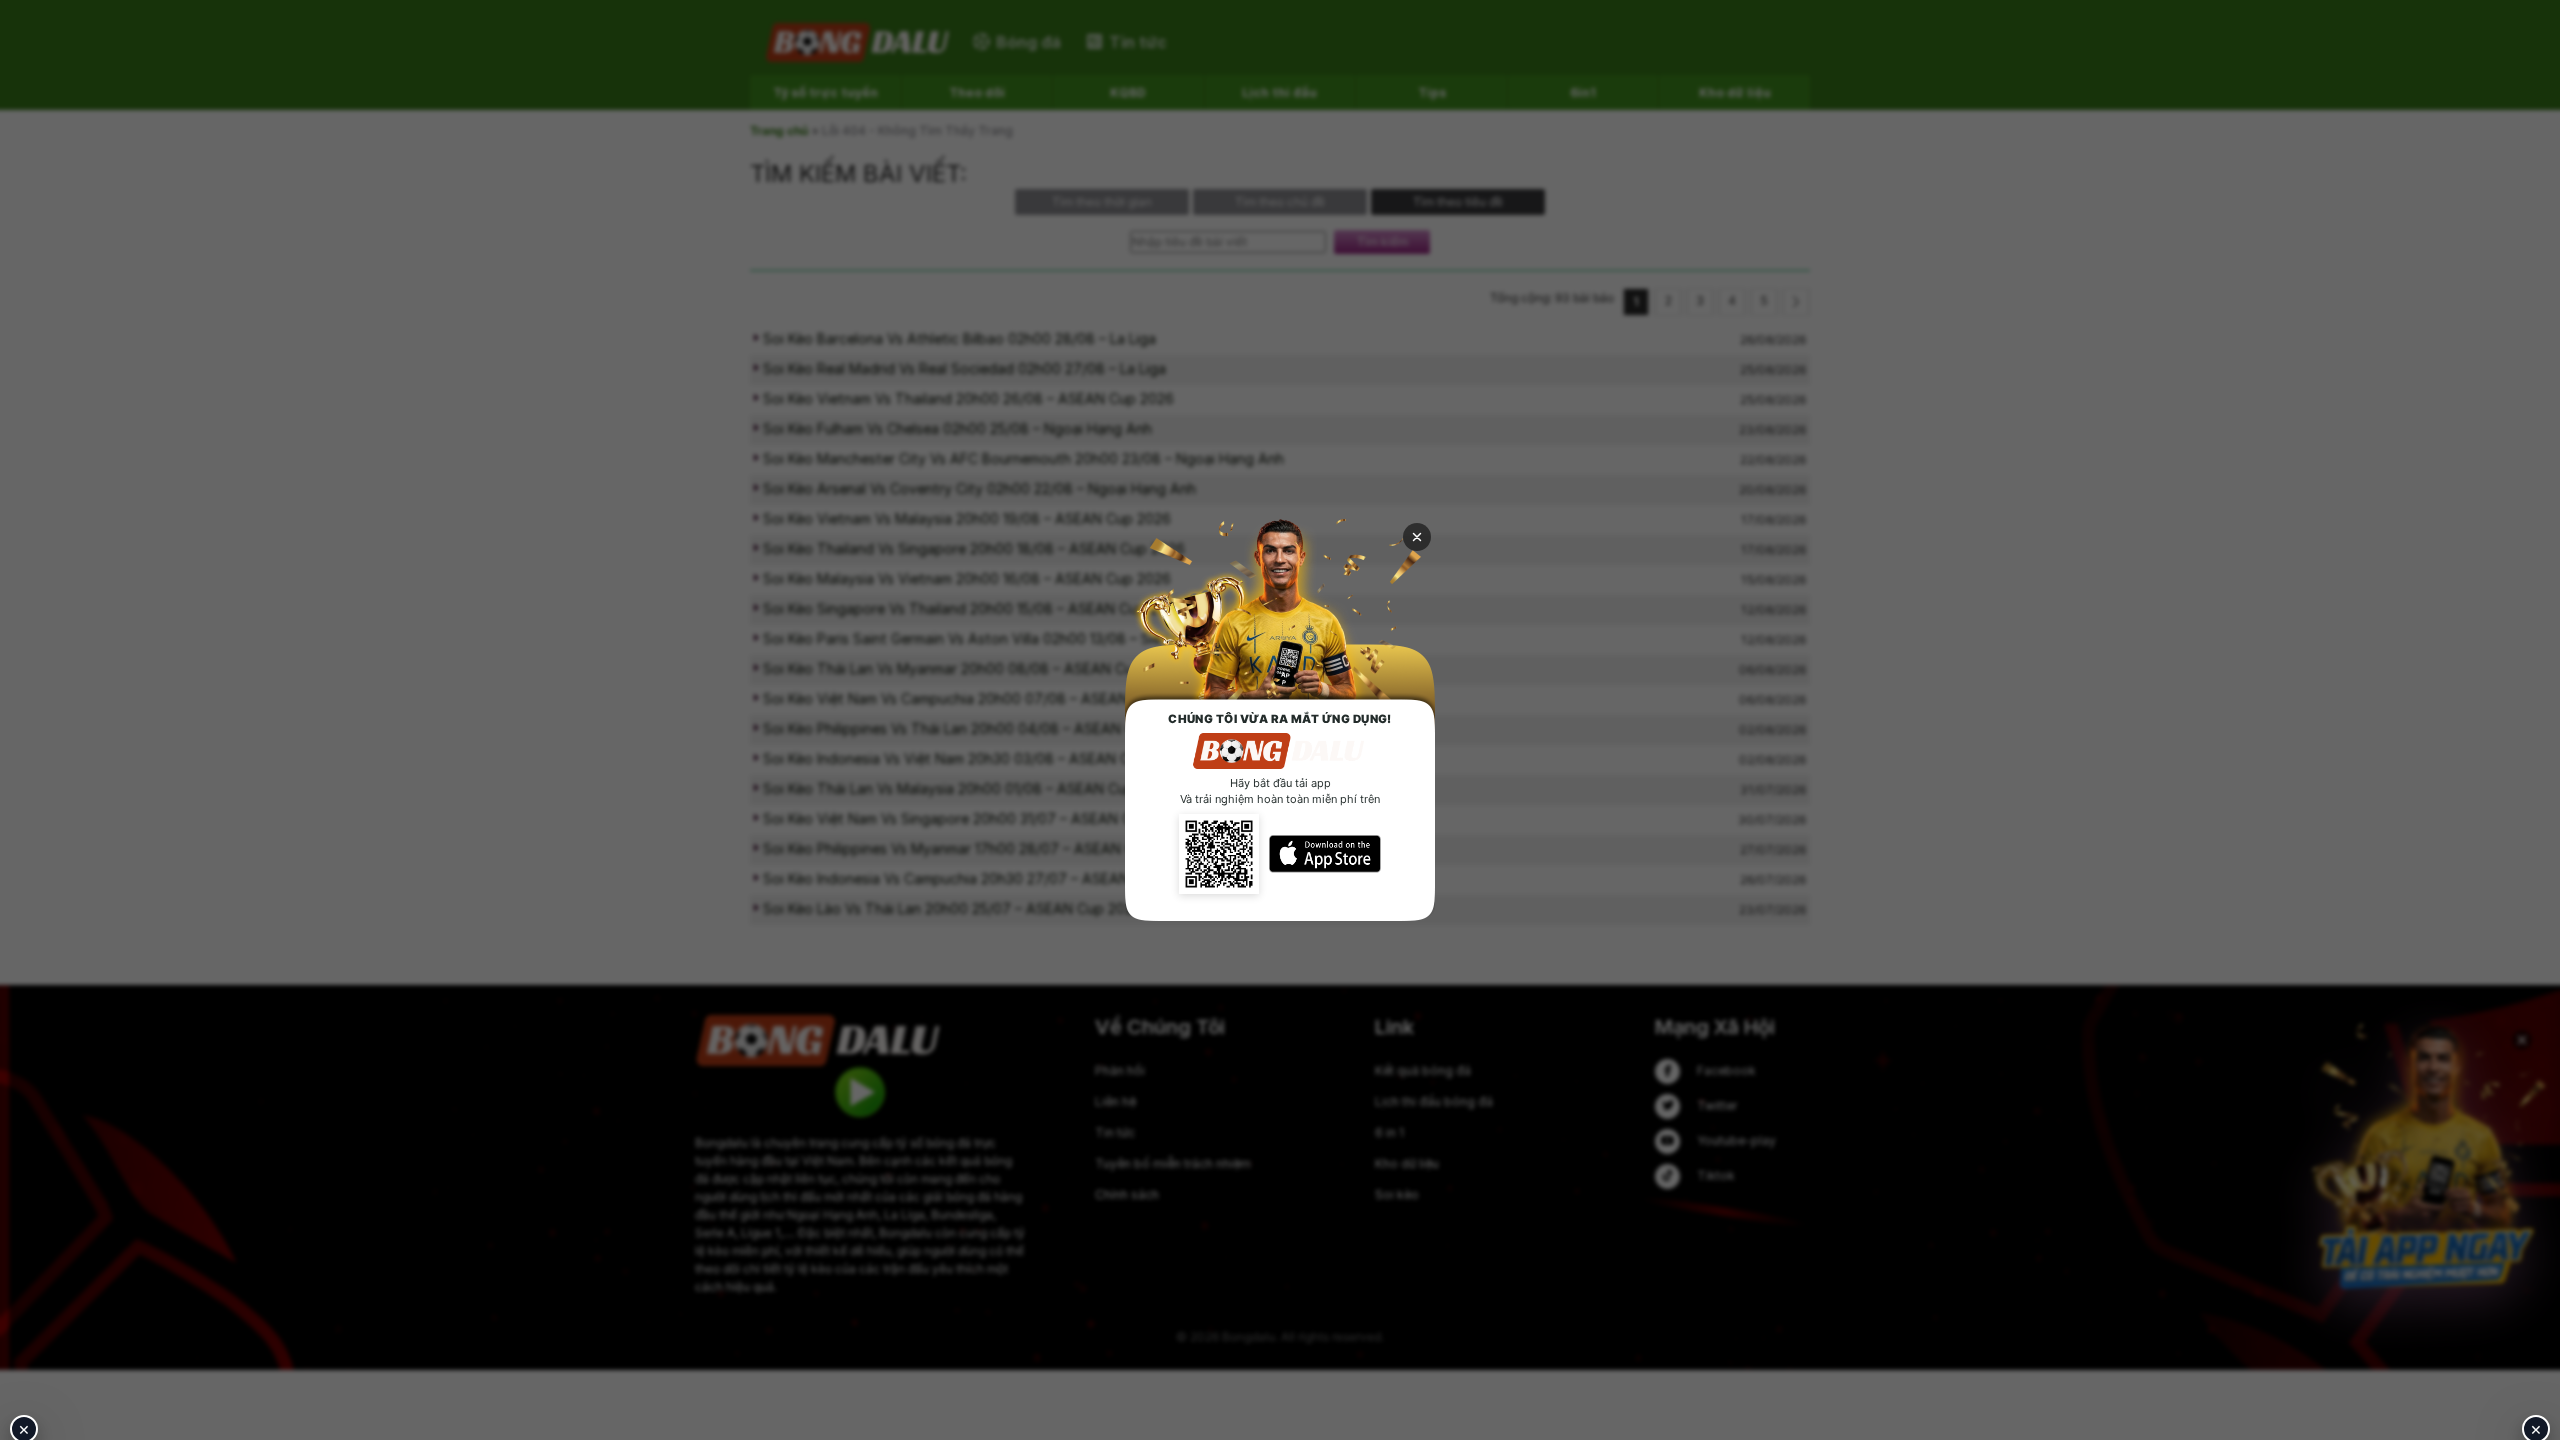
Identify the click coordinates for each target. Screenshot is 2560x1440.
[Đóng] (1417, 537)
